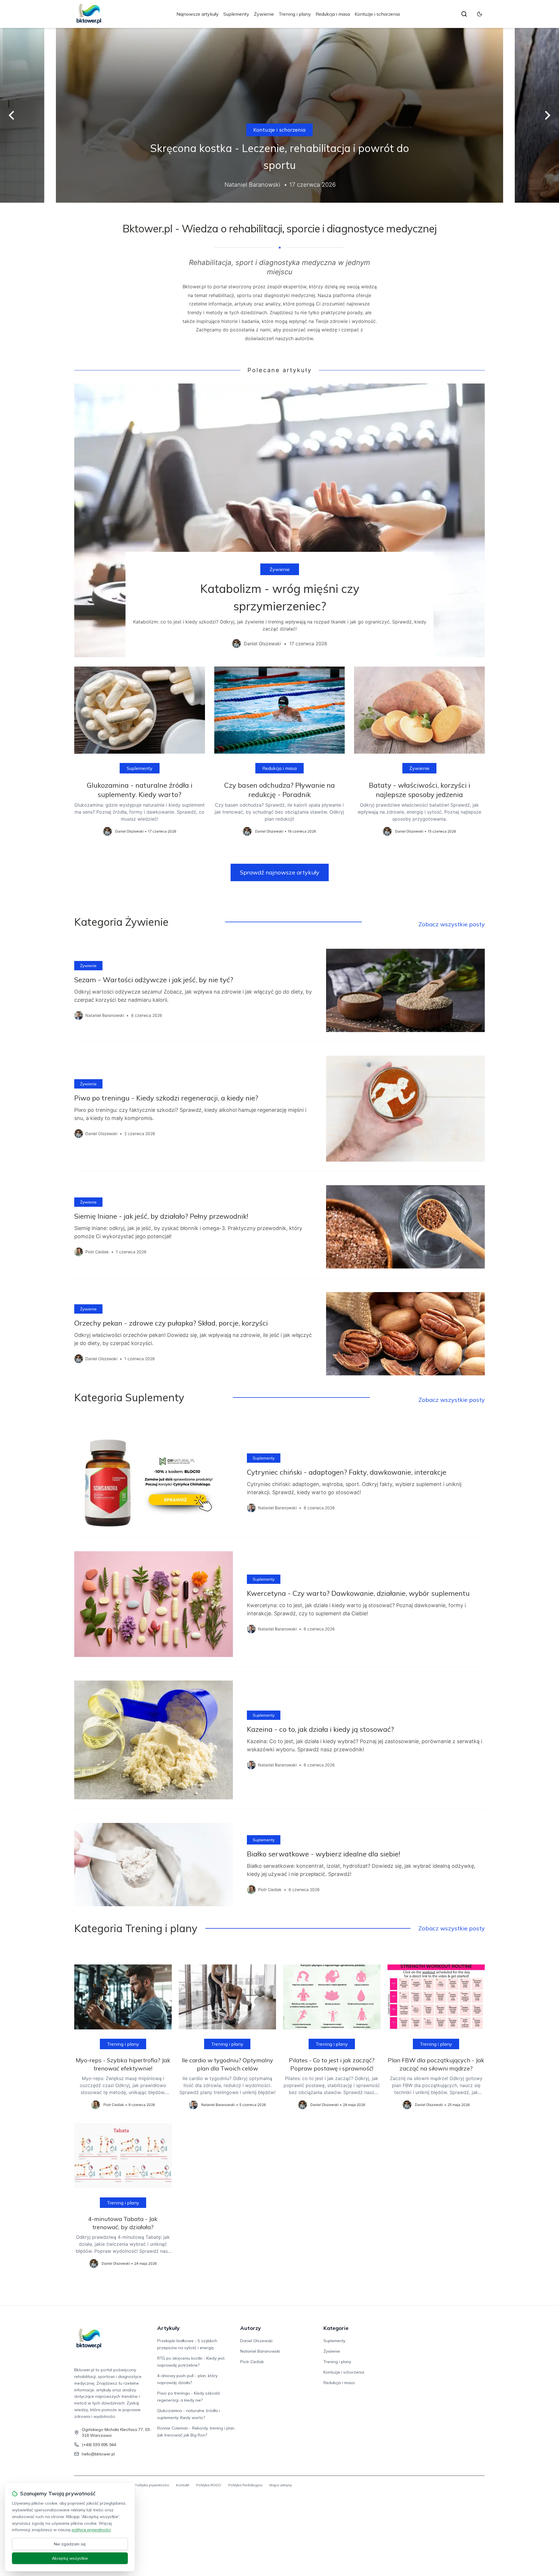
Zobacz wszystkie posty (452, 924)
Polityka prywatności (152, 2485)
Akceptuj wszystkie (70, 2558)
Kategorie (336, 2328)
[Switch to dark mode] (480, 14)
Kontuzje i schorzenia (377, 14)
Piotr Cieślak (252, 2362)
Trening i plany (295, 14)
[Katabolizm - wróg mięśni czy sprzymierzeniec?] (279, 520)
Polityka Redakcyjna (245, 2485)
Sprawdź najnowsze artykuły (280, 872)
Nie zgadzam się (70, 2544)
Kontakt (183, 2485)
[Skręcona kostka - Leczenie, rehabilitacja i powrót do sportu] (279, 115)
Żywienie (264, 14)
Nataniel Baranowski (260, 2351)
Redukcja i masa (333, 14)
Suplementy (236, 14)
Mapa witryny (281, 2485)
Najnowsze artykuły (198, 14)
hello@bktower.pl (98, 2454)
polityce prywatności (91, 2530)
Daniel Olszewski (256, 2341)
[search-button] (464, 14)
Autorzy (251, 2328)
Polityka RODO (209, 2485)
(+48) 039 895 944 (99, 2445)
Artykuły (168, 2328)
